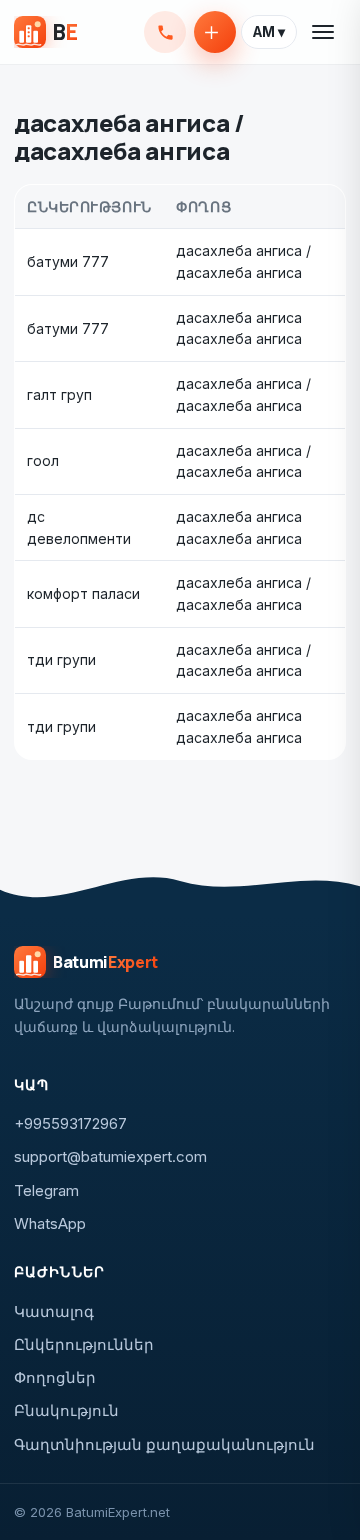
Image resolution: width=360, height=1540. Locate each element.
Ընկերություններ (84, 1344)
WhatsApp (50, 1223)
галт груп (59, 394)
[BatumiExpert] (45, 32)
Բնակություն (66, 1410)
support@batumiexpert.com (110, 1156)
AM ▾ (269, 32)
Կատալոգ (54, 1311)
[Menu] (324, 32)
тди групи (61, 659)
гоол (43, 460)
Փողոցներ (55, 1377)
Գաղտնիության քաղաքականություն (164, 1444)
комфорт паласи (83, 593)
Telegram (46, 1190)
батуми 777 (68, 261)
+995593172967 (165, 32)
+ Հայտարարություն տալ (215, 32)
